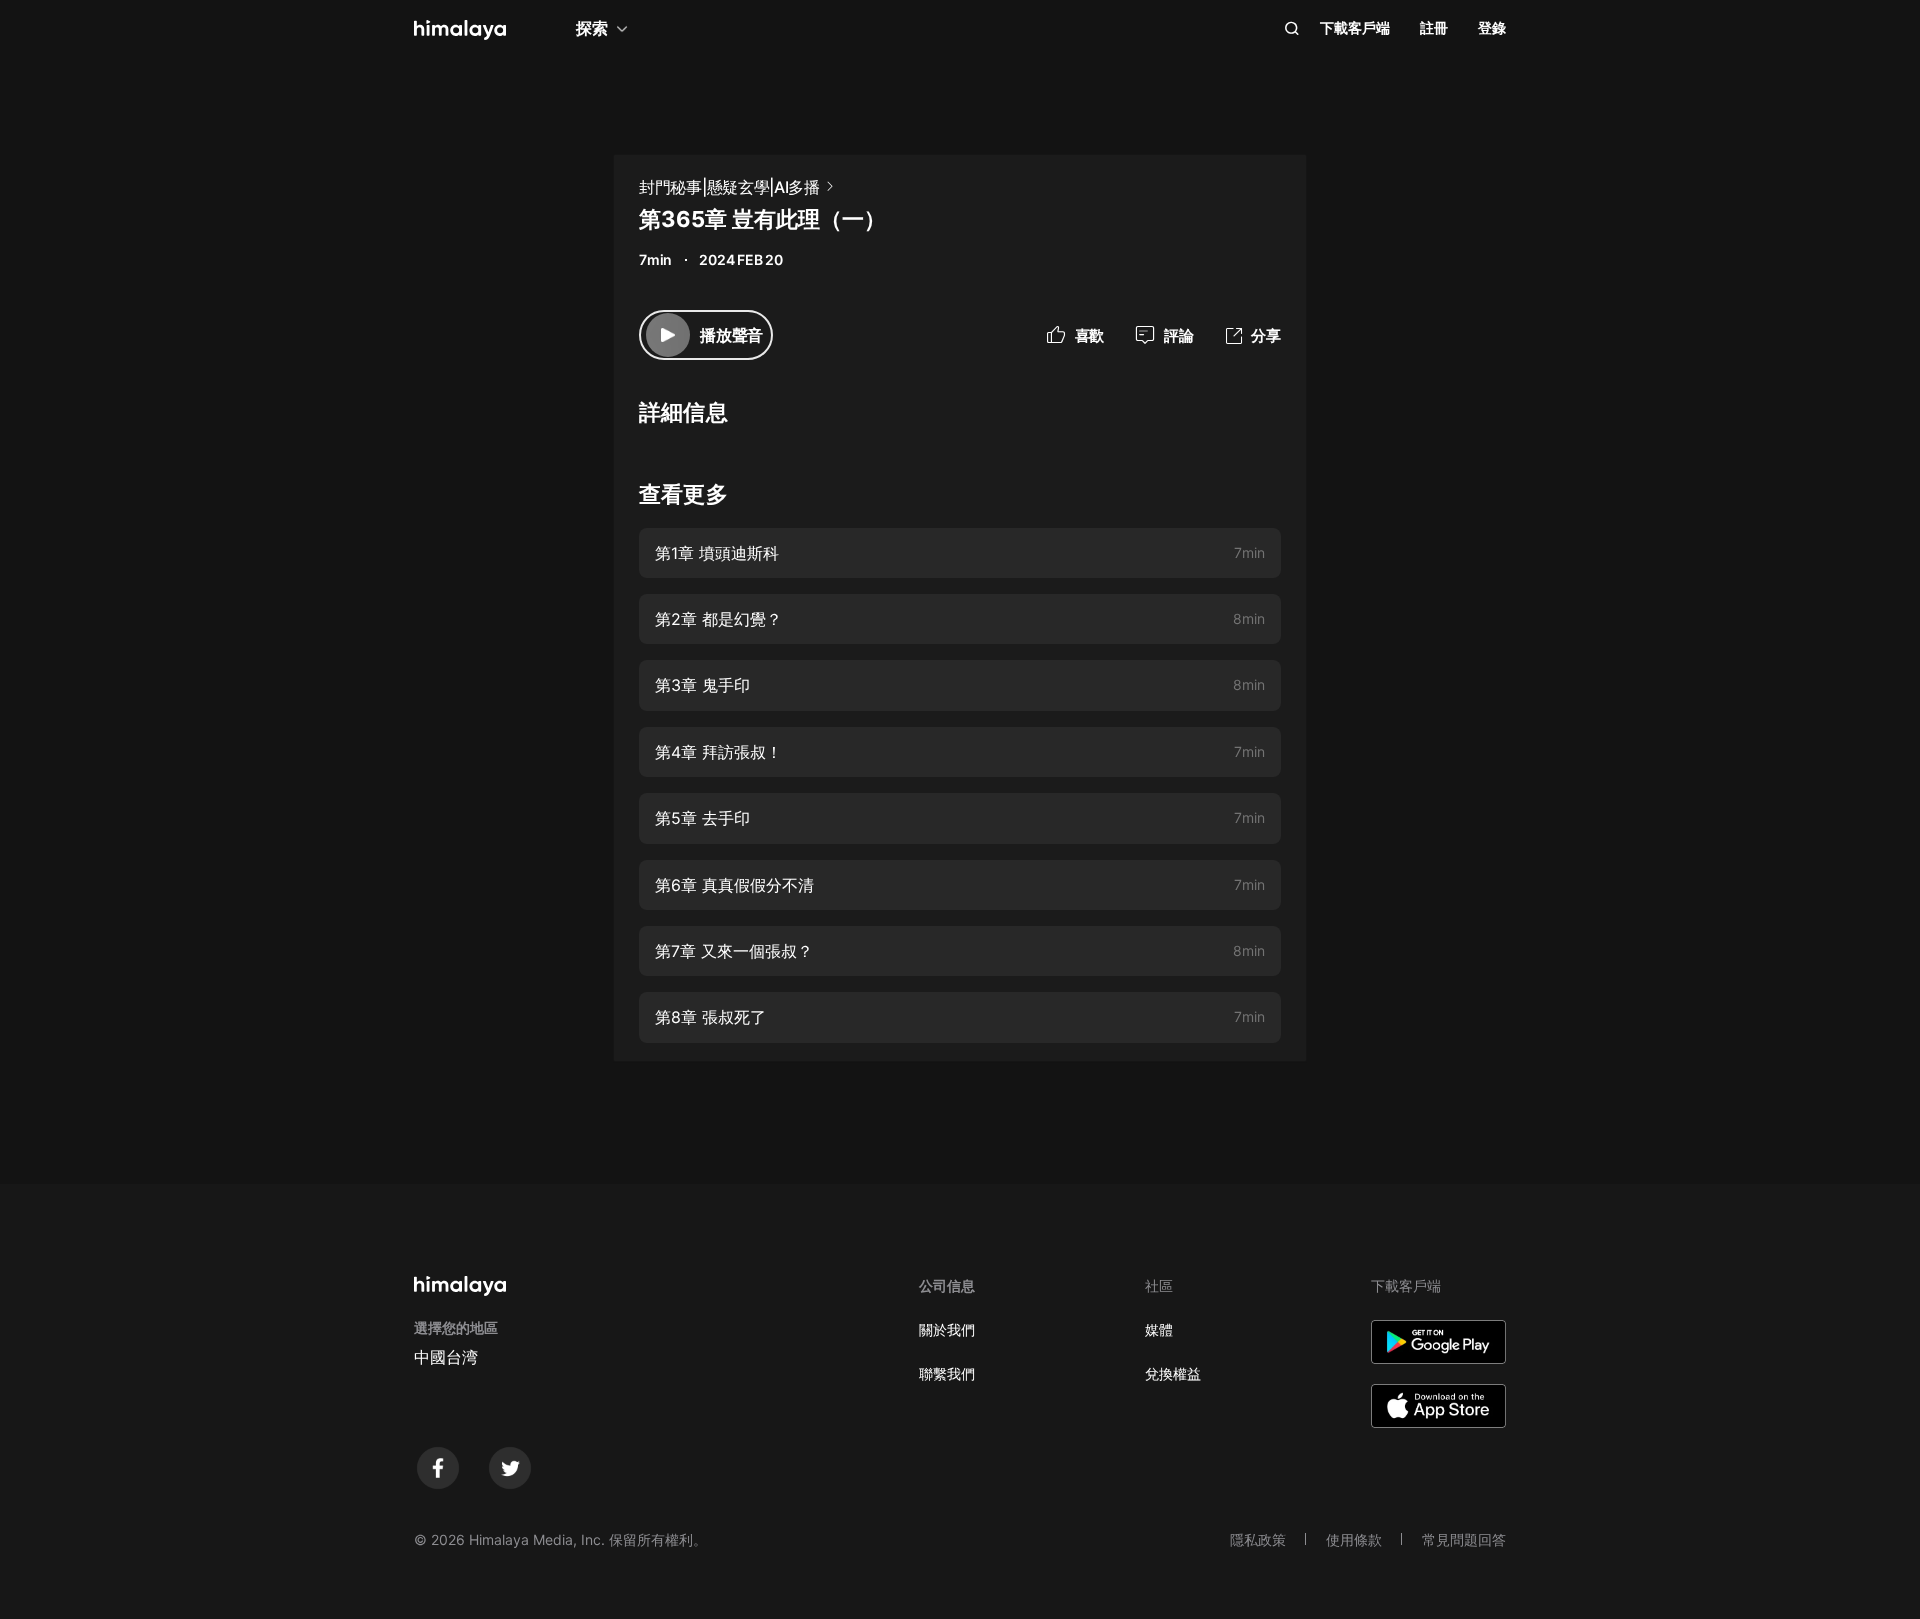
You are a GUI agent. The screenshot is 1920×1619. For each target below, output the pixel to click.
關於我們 (947, 1329)
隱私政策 (1258, 1539)
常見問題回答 (1464, 1539)
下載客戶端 (1355, 27)
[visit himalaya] (460, 30)
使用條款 (1354, 1539)
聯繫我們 (947, 1373)
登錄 (1492, 27)
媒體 (1159, 1329)
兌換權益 (1173, 1373)
